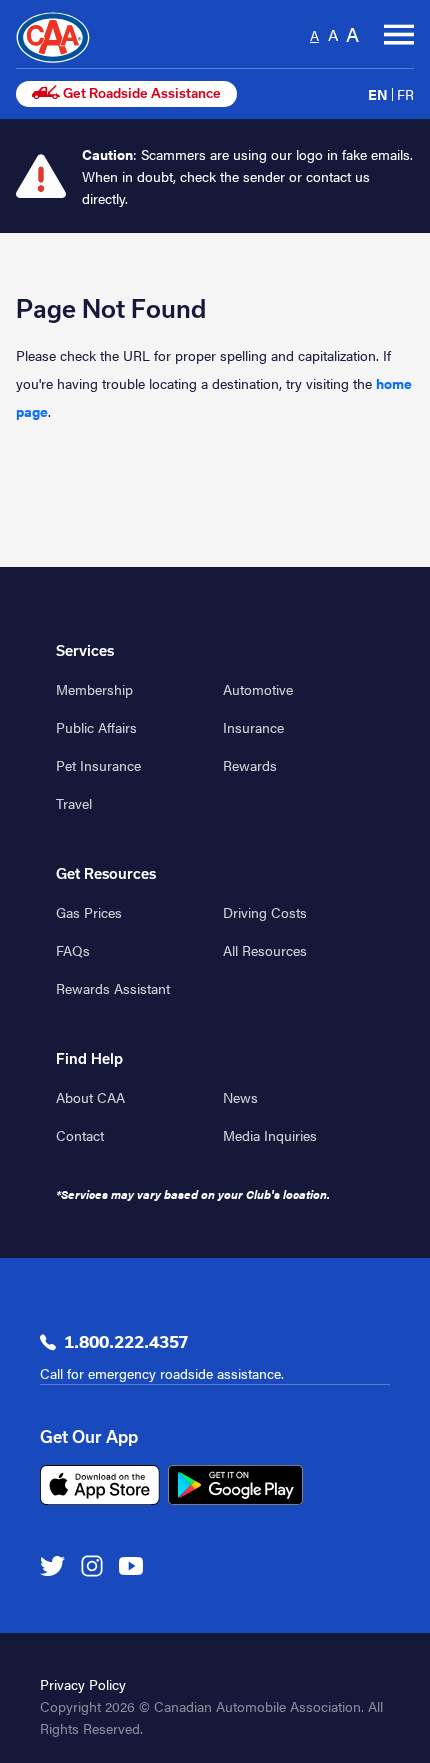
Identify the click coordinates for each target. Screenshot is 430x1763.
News (240, 1097)
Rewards (250, 765)
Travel (74, 803)
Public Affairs (96, 727)
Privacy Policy (83, 1684)
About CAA (90, 1097)
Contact (80, 1135)
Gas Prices (89, 912)
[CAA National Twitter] (52, 1565)
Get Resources (106, 874)
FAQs (73, 950)
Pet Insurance (98, 765)
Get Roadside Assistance (140, 93)
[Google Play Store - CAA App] (235, 1485)
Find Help (89, 1059)
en (378, 94)
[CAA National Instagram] (92, 1565)
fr (405, 94)
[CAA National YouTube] (131, 1565)
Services (85, 651)
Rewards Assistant (113, 988)
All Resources (265, 950)
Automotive (258, 689)
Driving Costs (265, 912)
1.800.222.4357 (126, 1342)
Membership (94, 689)
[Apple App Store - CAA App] (100, 1485)
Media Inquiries (270, 1135)
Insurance (253, 727)
